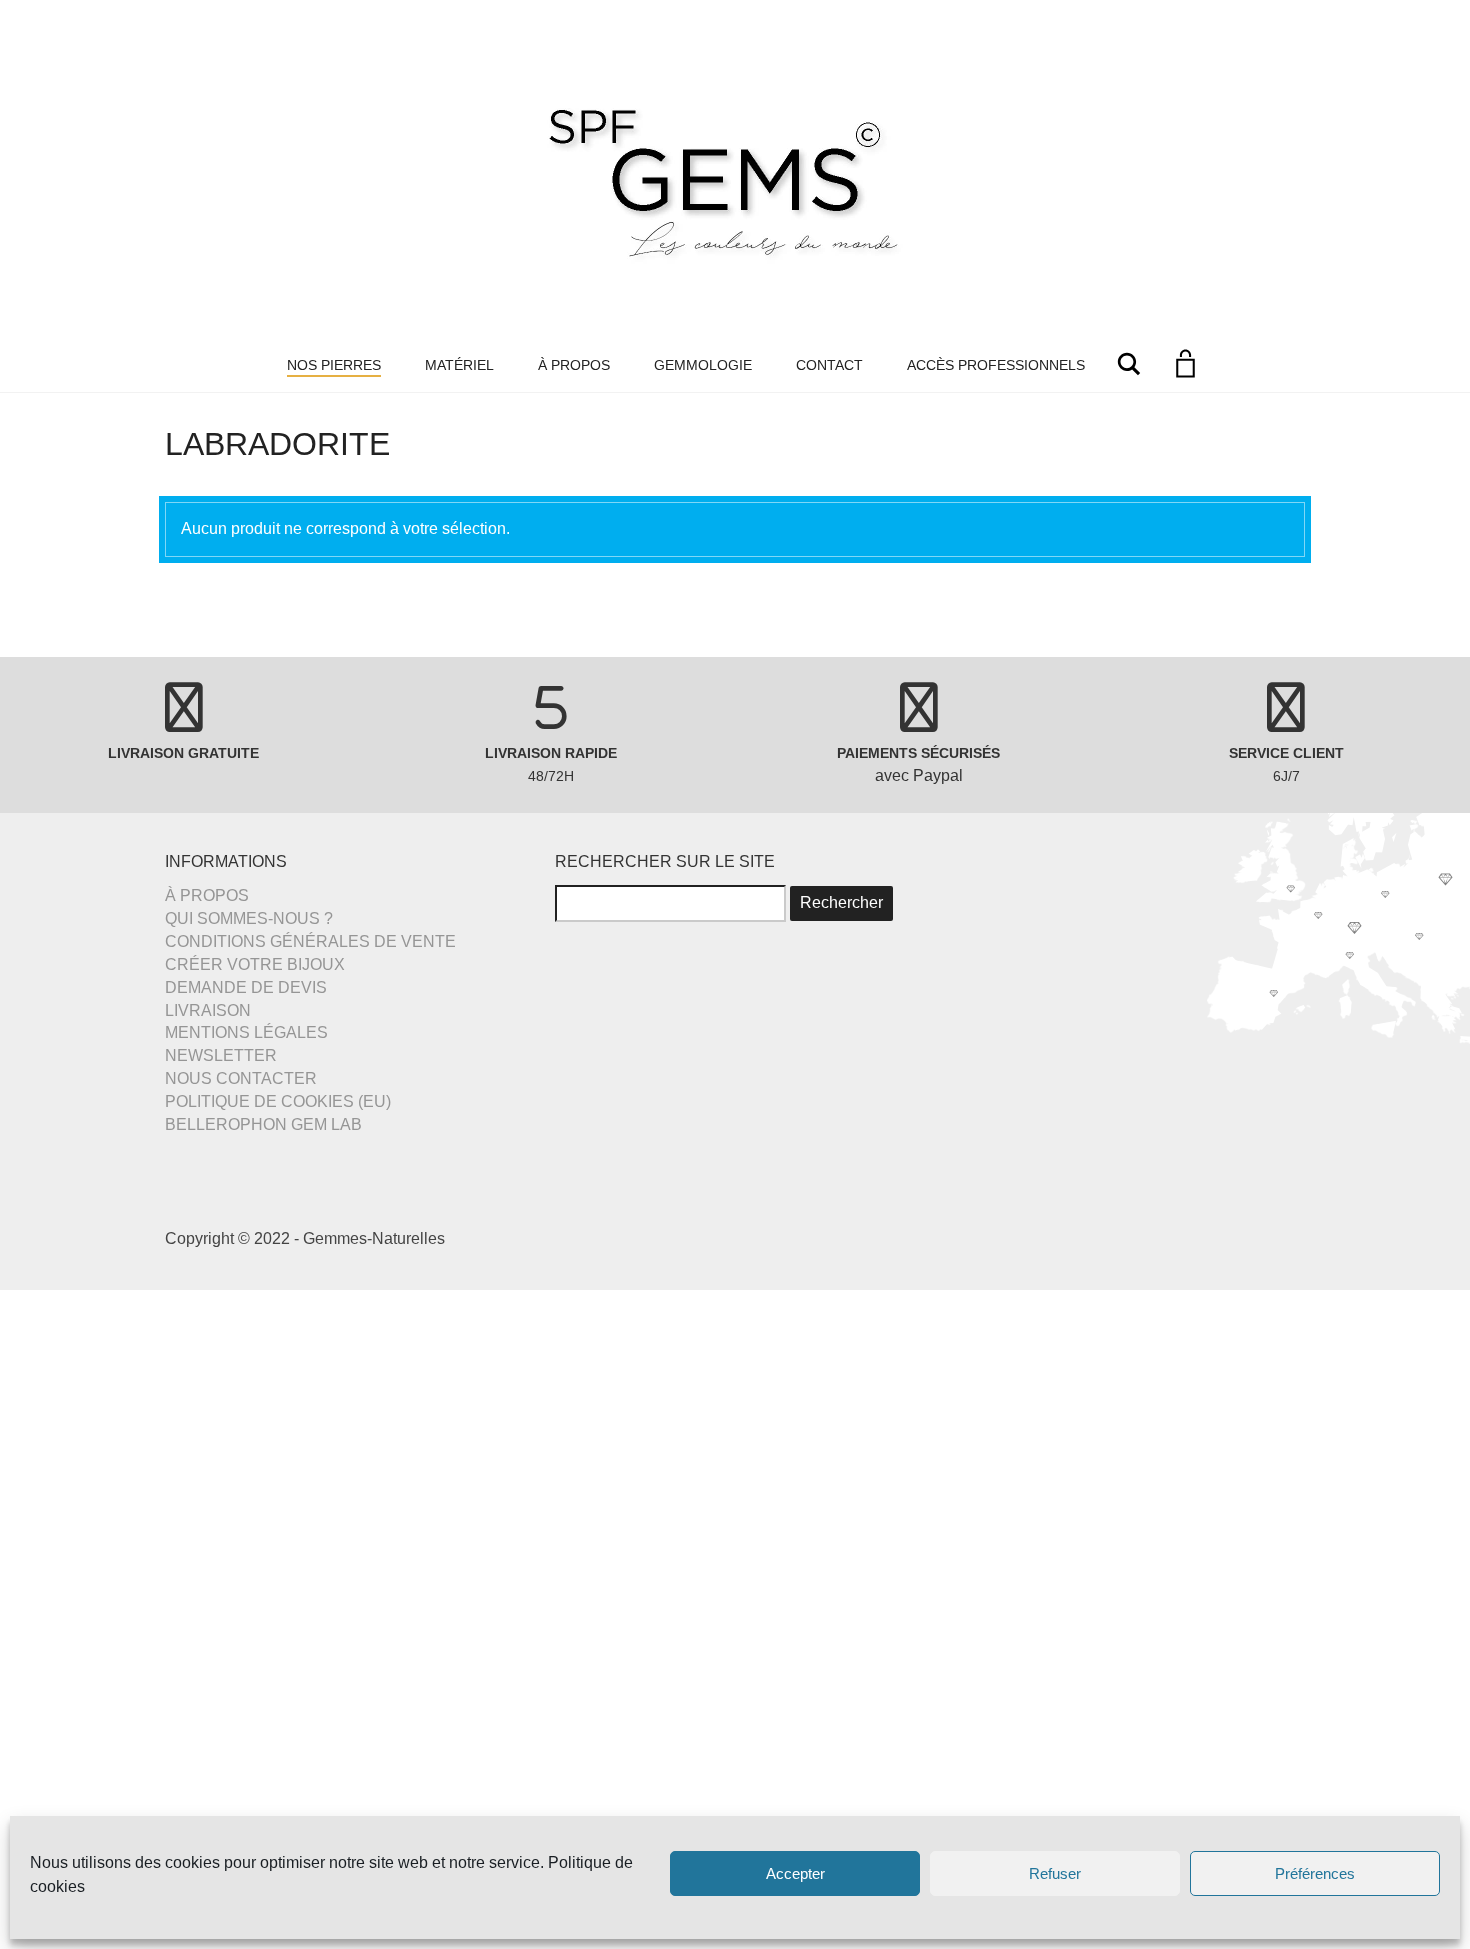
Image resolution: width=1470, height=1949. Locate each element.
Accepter (795, 1873)
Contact (829, 365)
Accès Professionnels (996, 365)
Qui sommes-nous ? (249, 918)
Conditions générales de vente (310, 941)
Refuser (1055, 1873)
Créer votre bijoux (255, 964)
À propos (574, 365)
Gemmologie (703, 365)
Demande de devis (246, 987)
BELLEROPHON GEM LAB (263, 1124)
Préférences (1315, 1873)
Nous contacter (241, 1078)
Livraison (208, 1010)
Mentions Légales (246, 1032)
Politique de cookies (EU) (278, 1101)
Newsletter (221, 1055)
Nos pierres (334, 365)
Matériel (459, 365)
